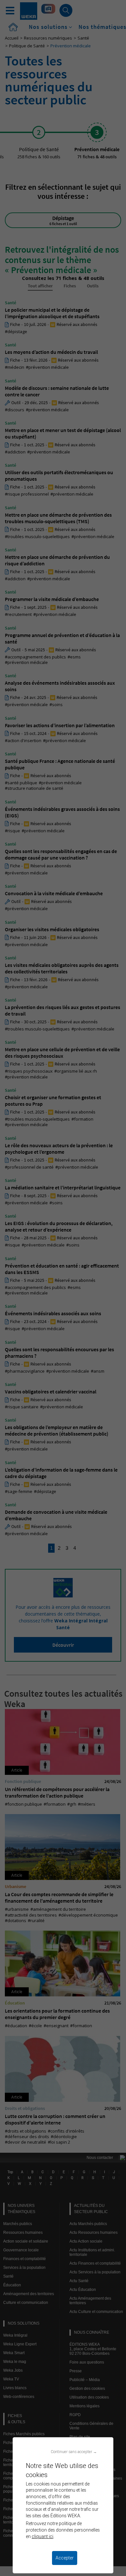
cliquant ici (42, 2536)
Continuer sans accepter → (74, 2452)
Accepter (65, 2558)
